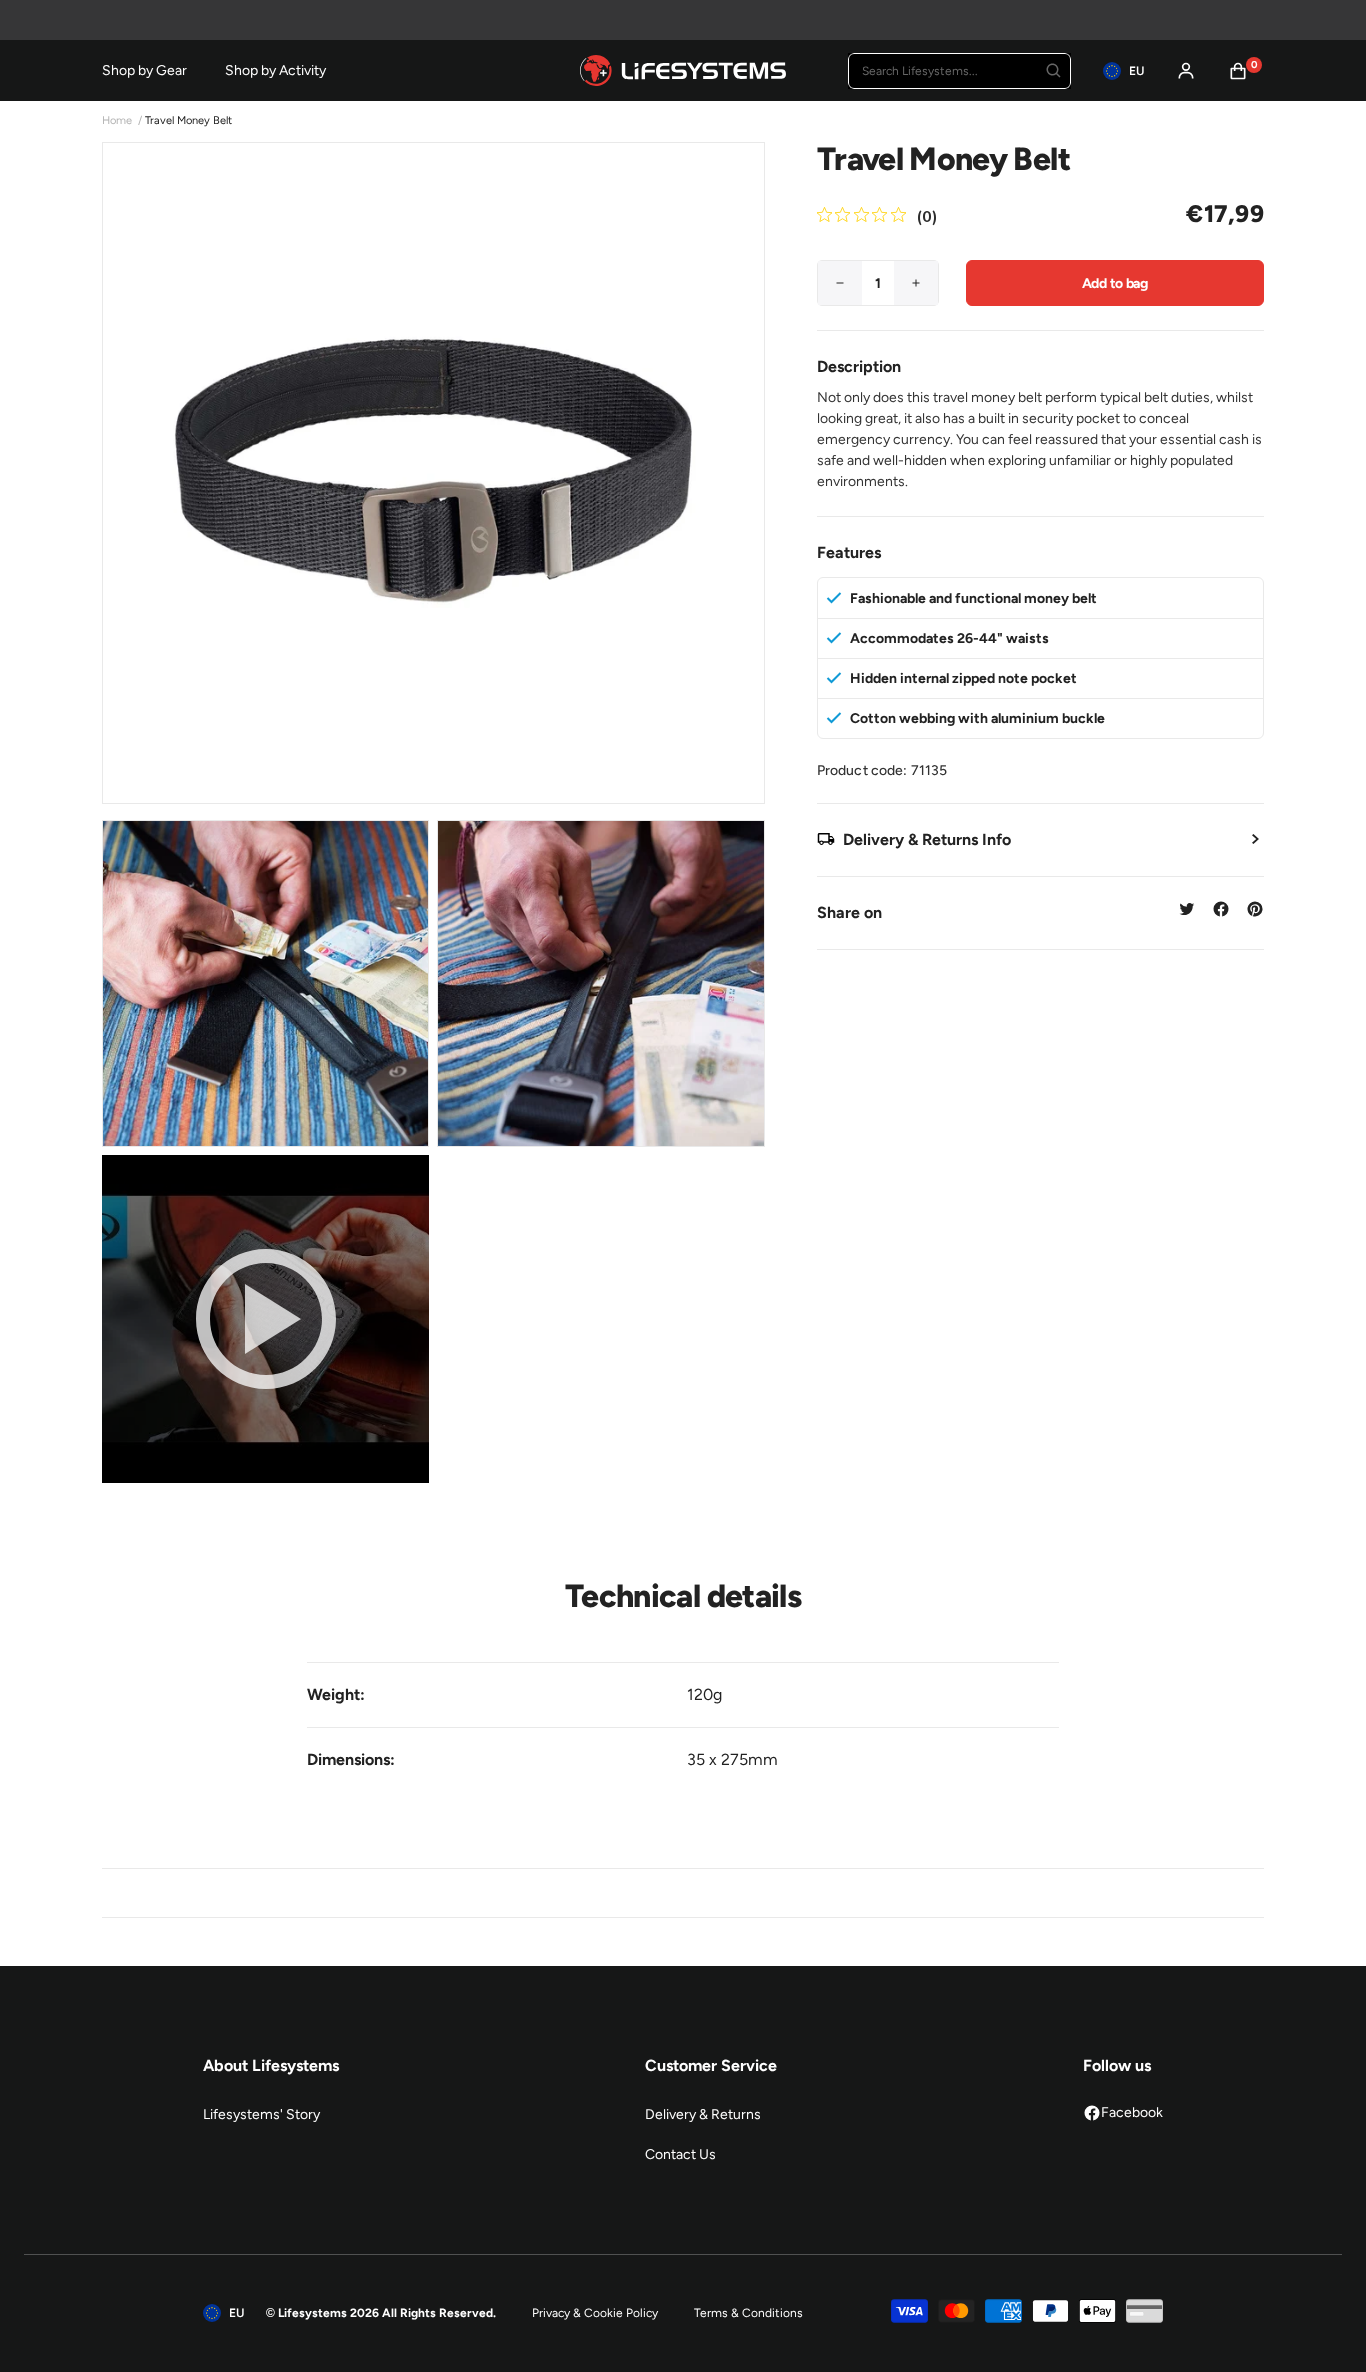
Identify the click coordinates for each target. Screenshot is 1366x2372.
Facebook (1132, 2112)
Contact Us (680, 2154)
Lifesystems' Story (261, 2114)
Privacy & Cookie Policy (595, 2313)
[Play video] (265, 1318)
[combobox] (959, 71)
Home (117, 120)
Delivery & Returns (703, 2114)
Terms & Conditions (748, 2313)
